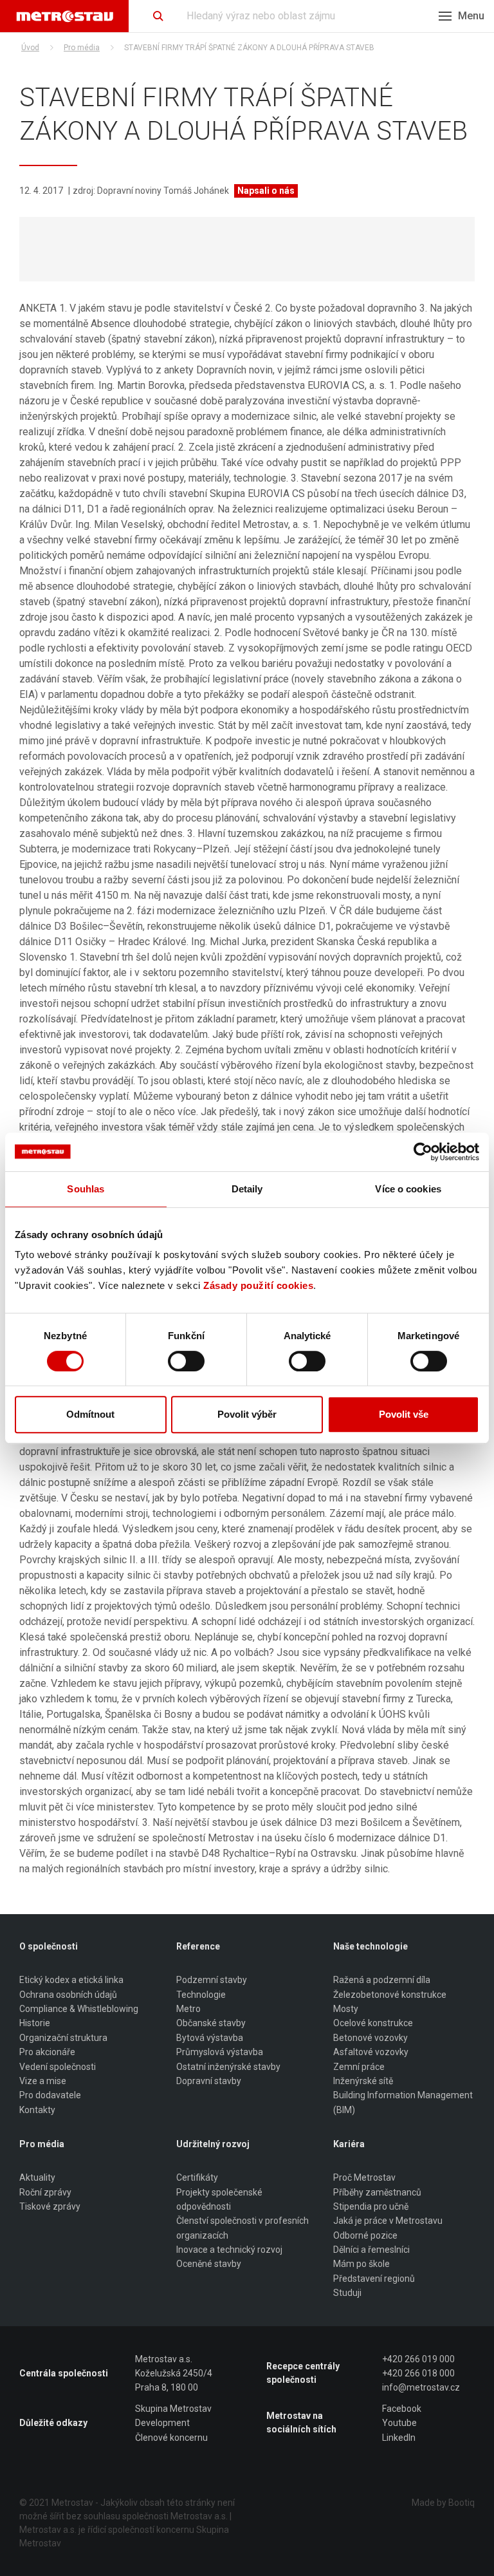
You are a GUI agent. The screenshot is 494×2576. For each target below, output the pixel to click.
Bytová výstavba (210, 2038)
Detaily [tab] (247, 1189)
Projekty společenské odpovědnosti (219, 2199)
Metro (188, 2009)
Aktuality (37, 2177)
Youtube (399, 2423)
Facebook (402, 2409)
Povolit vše (404, 1414)
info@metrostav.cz (421, 2387)
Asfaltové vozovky (371, 2052)
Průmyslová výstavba (220, 2052)
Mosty (346, 2009)
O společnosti (49, 1946)
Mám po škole (361, 2264)
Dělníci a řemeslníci (371, 2250)
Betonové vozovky (370, 2038)
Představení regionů (374, 2279)
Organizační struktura (63, 2038)
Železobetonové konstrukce (390, 1995)
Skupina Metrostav (173, 2409)
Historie (35, 2023)
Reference (198, 1946)
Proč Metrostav (364, 2177)
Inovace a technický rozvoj (229, 2250)
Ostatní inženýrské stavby (228, 2067)
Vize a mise (43, 2081)
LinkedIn (399, 2438)
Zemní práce (359, 2067)
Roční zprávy (45, 2192)
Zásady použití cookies (258, 1285)
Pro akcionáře (47, 2052)
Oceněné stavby (209, 2264)
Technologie (201, 1995)
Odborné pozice (365, 2235)
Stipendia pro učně (371, 2206)
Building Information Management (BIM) (403, 2102)
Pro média (82, 48)
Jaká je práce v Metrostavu (388, 2221)
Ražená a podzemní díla (382, 1980)
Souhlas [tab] (86, 1189)
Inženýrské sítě (363, 2081)
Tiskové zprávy (50, 2206)
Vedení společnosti (58, 2067)
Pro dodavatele (50, 2095)
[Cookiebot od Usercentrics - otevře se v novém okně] (423, 1152)
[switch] (186, 1361)
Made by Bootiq (443, 2503)
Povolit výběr (247, 1414)
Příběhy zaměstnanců (377, 2192)
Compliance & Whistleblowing (79, 2009)
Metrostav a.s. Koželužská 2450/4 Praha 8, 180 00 (174, 2374)
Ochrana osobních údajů (68, 1995)
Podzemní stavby (212, 1980)
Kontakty (37, 2110)
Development (162, 2423)
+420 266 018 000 (418, 2373)
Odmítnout (90, 1414)
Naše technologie (370, 1946)
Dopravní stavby (209, 2081)
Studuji (347, 2293)
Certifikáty (197, 2177)
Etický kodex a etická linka (71, 1980)
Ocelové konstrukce (373, 2023)
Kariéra (349, 2144)
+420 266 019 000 (418, 2359)
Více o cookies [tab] (408, 1189)
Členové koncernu (171, 2438)
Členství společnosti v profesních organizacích (242, 2228)
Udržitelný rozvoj (213, 2144)
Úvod (30, 48)
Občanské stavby (211, 2023)
